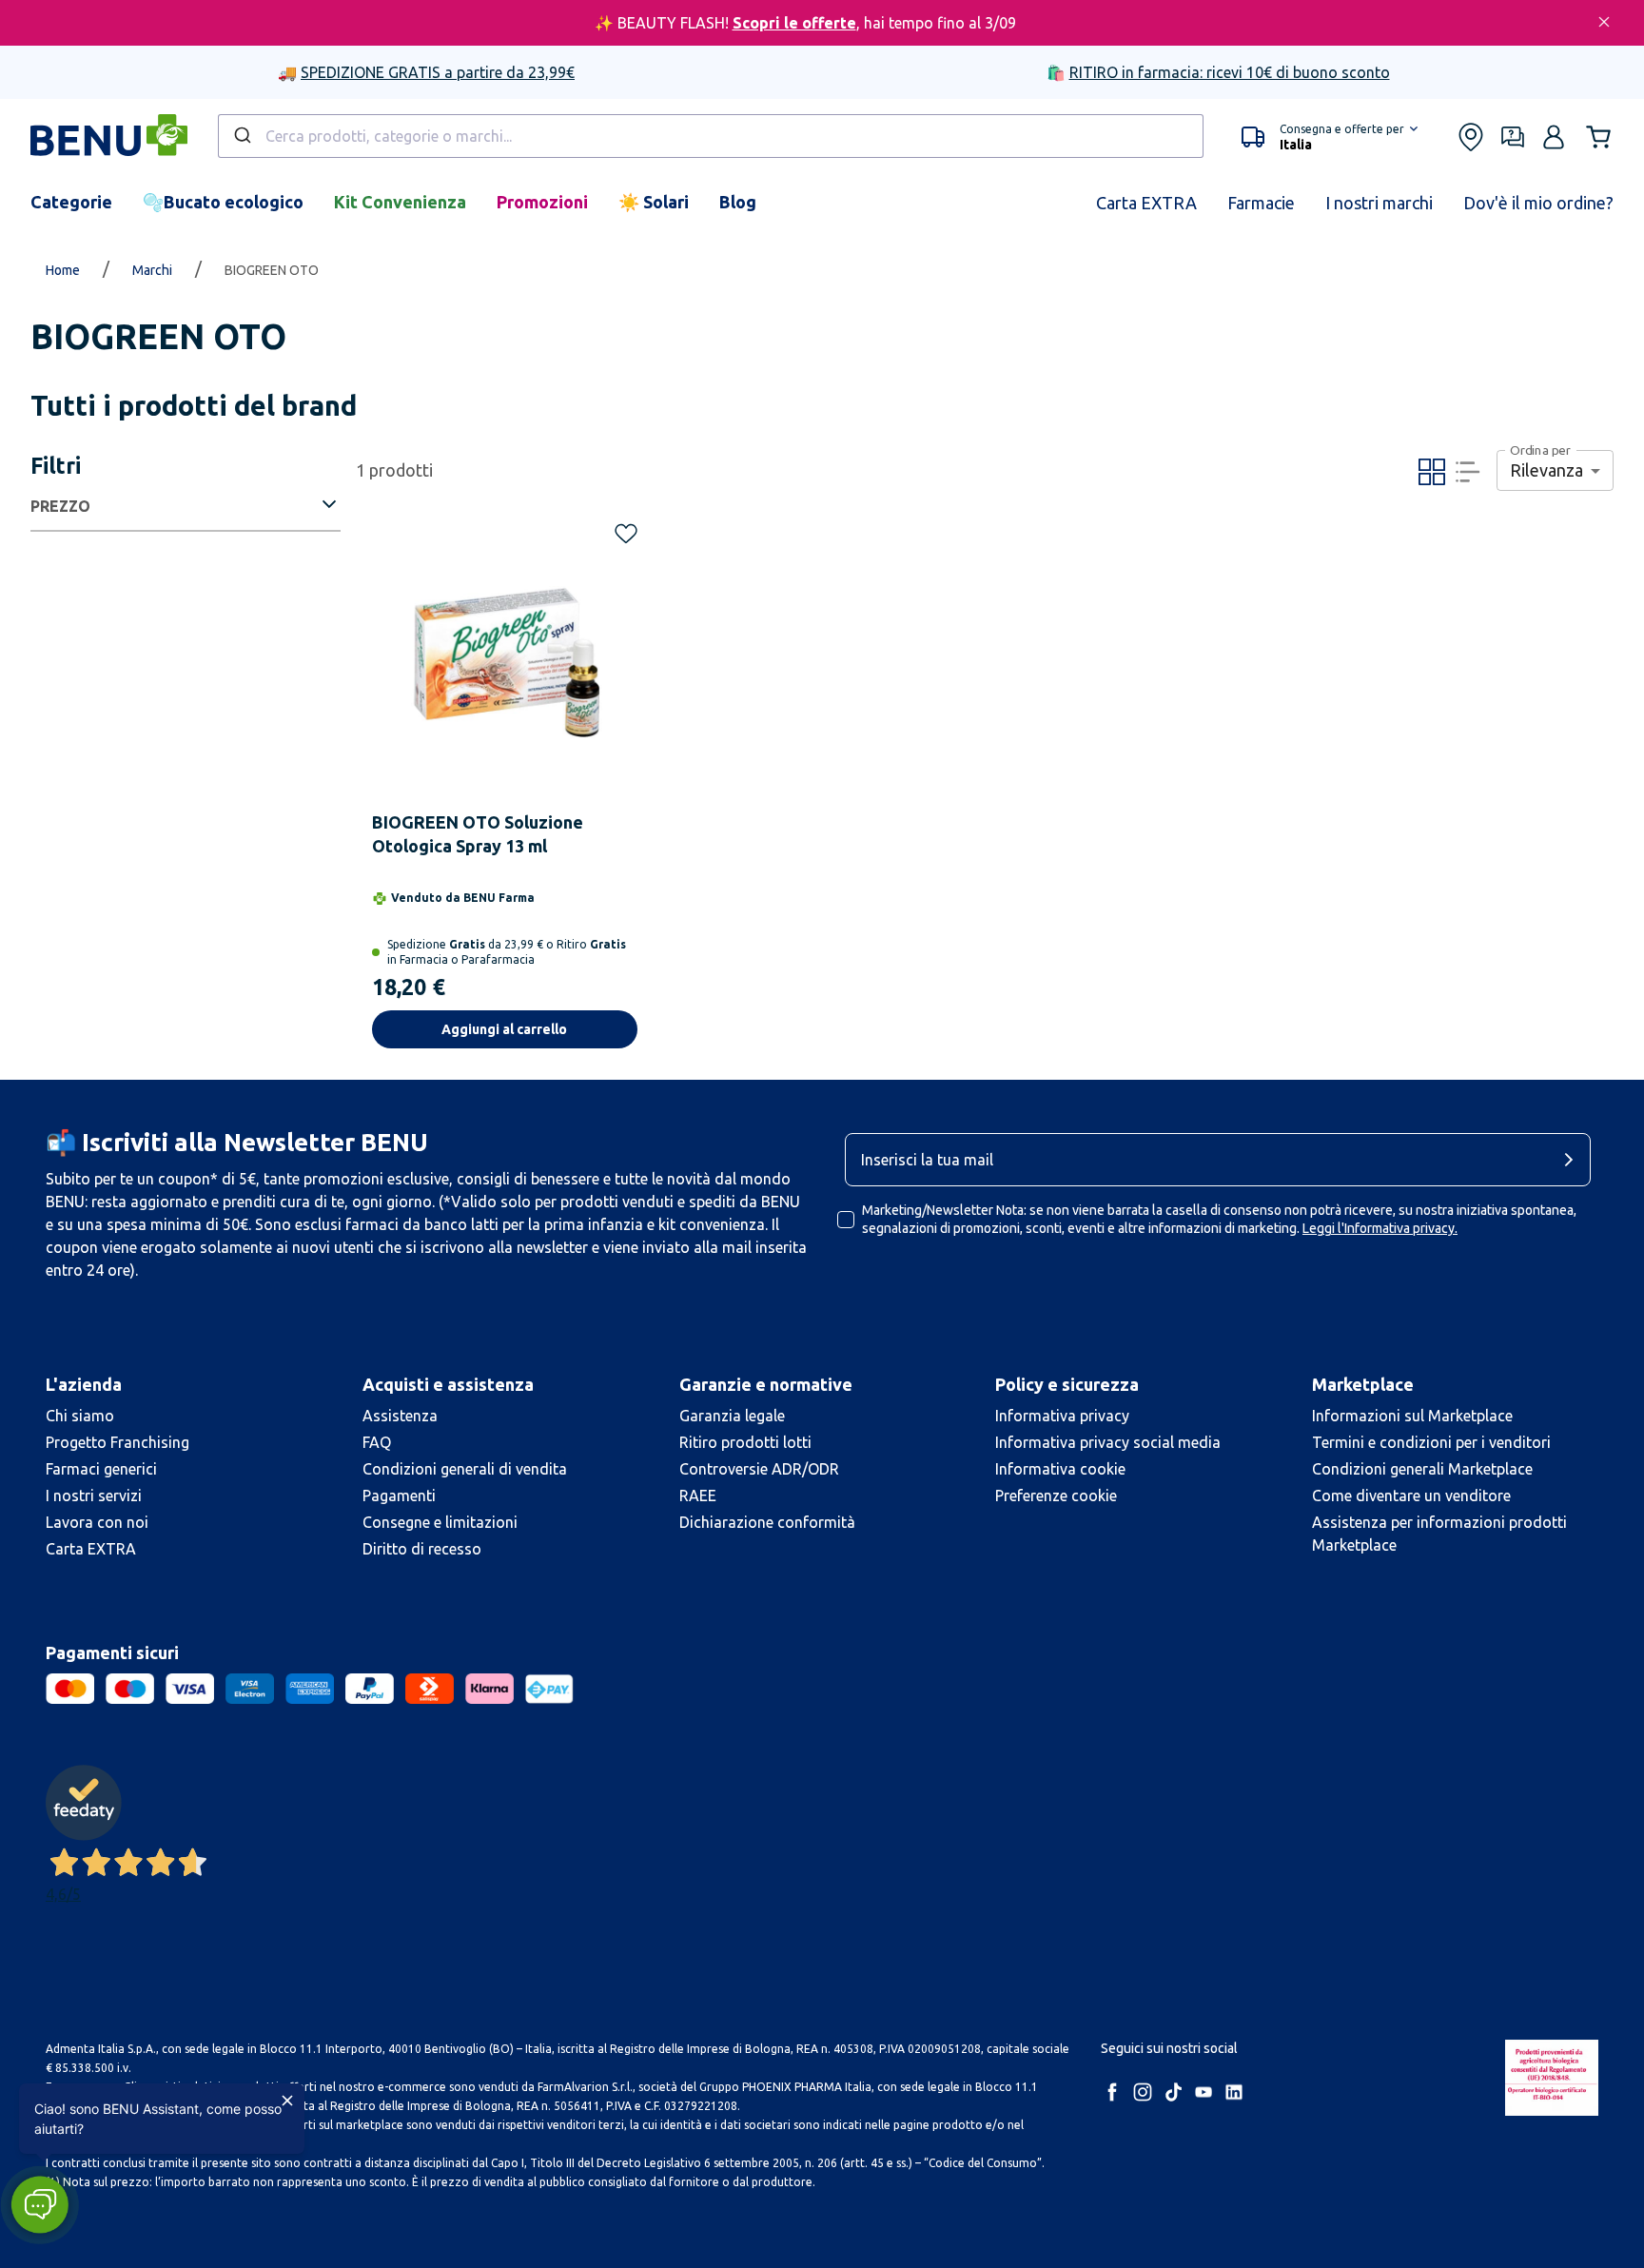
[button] (39, 2205)
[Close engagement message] (287, 2101)
